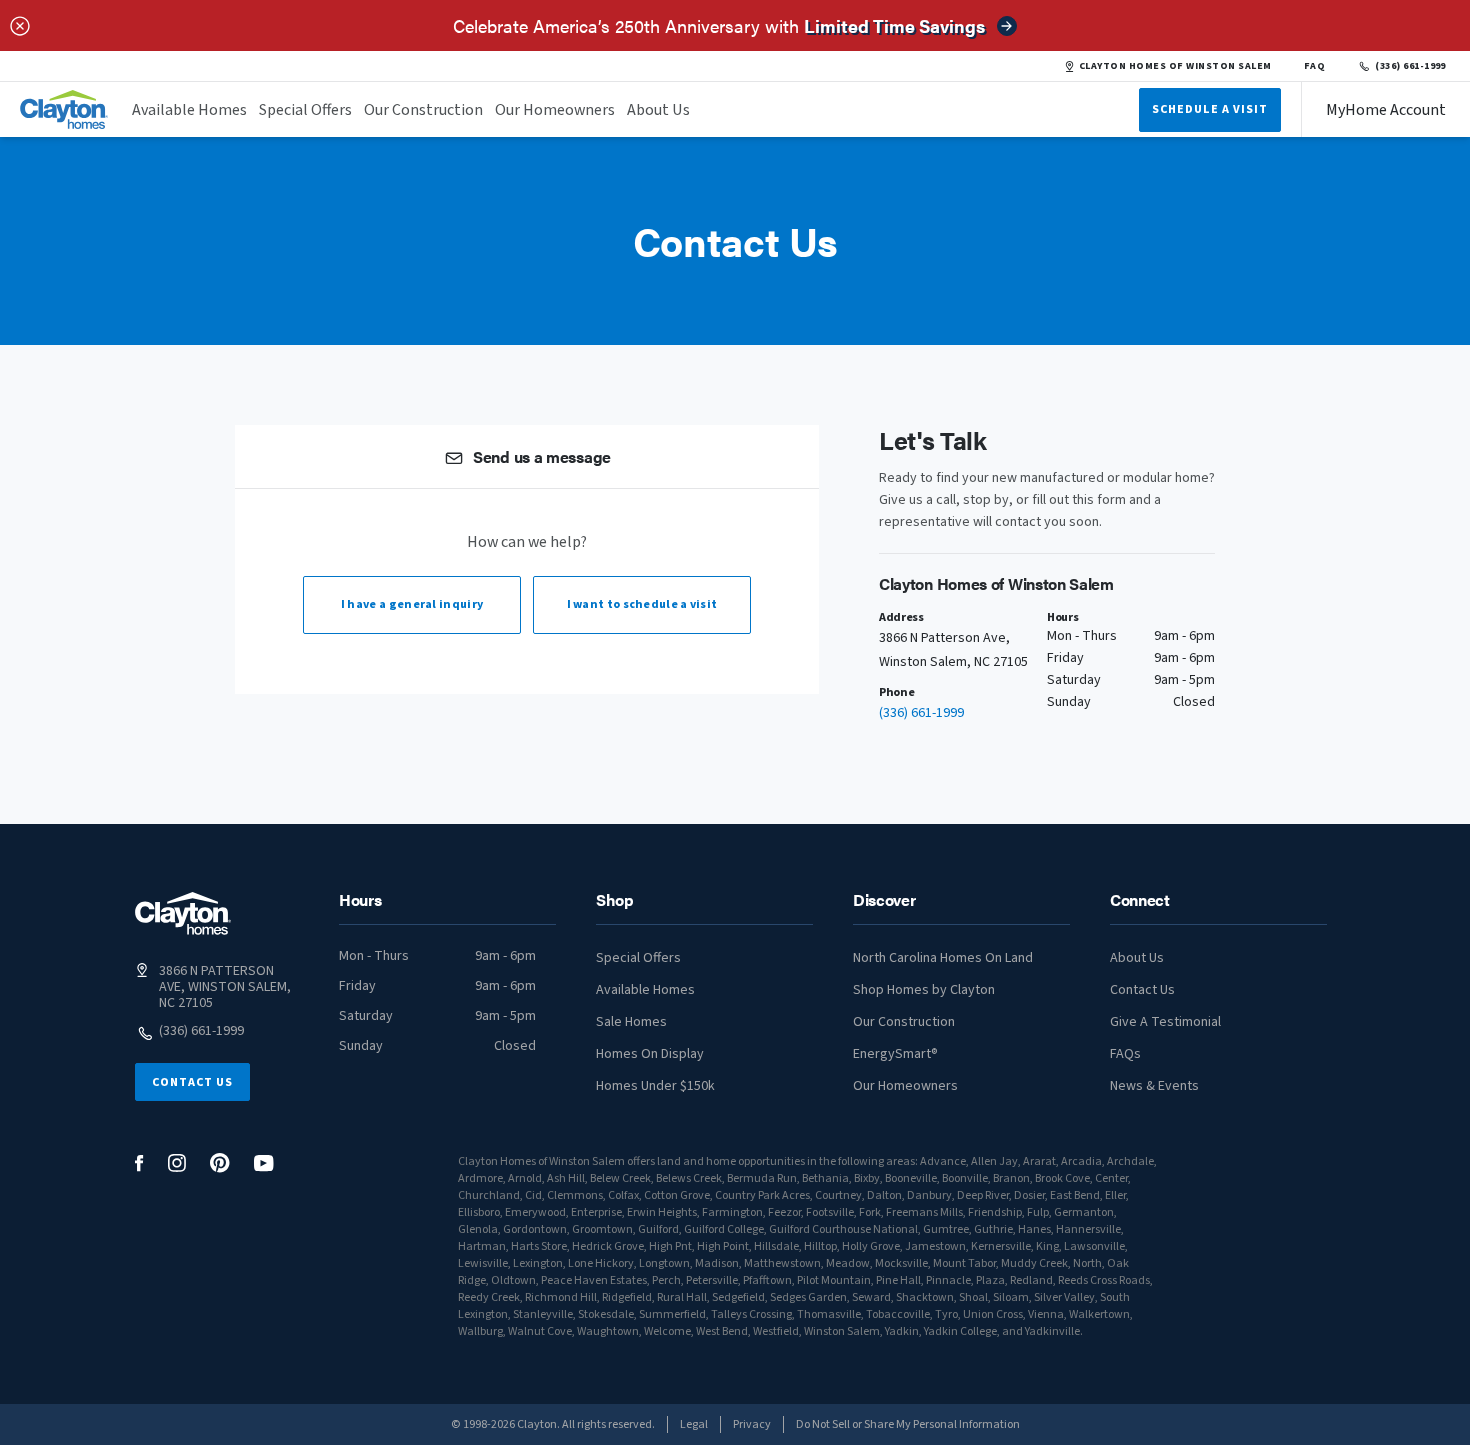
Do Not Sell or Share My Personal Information (908, 1424)
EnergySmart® (895, 1054)
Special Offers (305, 110)
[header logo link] (64, 109)
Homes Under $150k (655, 1086)
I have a (412, 604)
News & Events (1154, 1086)
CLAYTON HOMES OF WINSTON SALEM (1175, 66)
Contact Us (192, 1082)
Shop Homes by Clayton (924, 990)
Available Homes (189, 110)
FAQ (1315, 66)
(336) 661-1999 (1410, 66)
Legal (694, 1424)
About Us (658, 110)
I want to (642, 604)
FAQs (1125, 1054)
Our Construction (423, 110)
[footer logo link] (183, 913)
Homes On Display (650, 1054)
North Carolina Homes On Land (943, 958)
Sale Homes (631, 1022)
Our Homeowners (555, 110)
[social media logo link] (139, 1163)
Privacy (752, 1424)
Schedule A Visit (1210, 109)
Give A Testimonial (1165, 1022)
